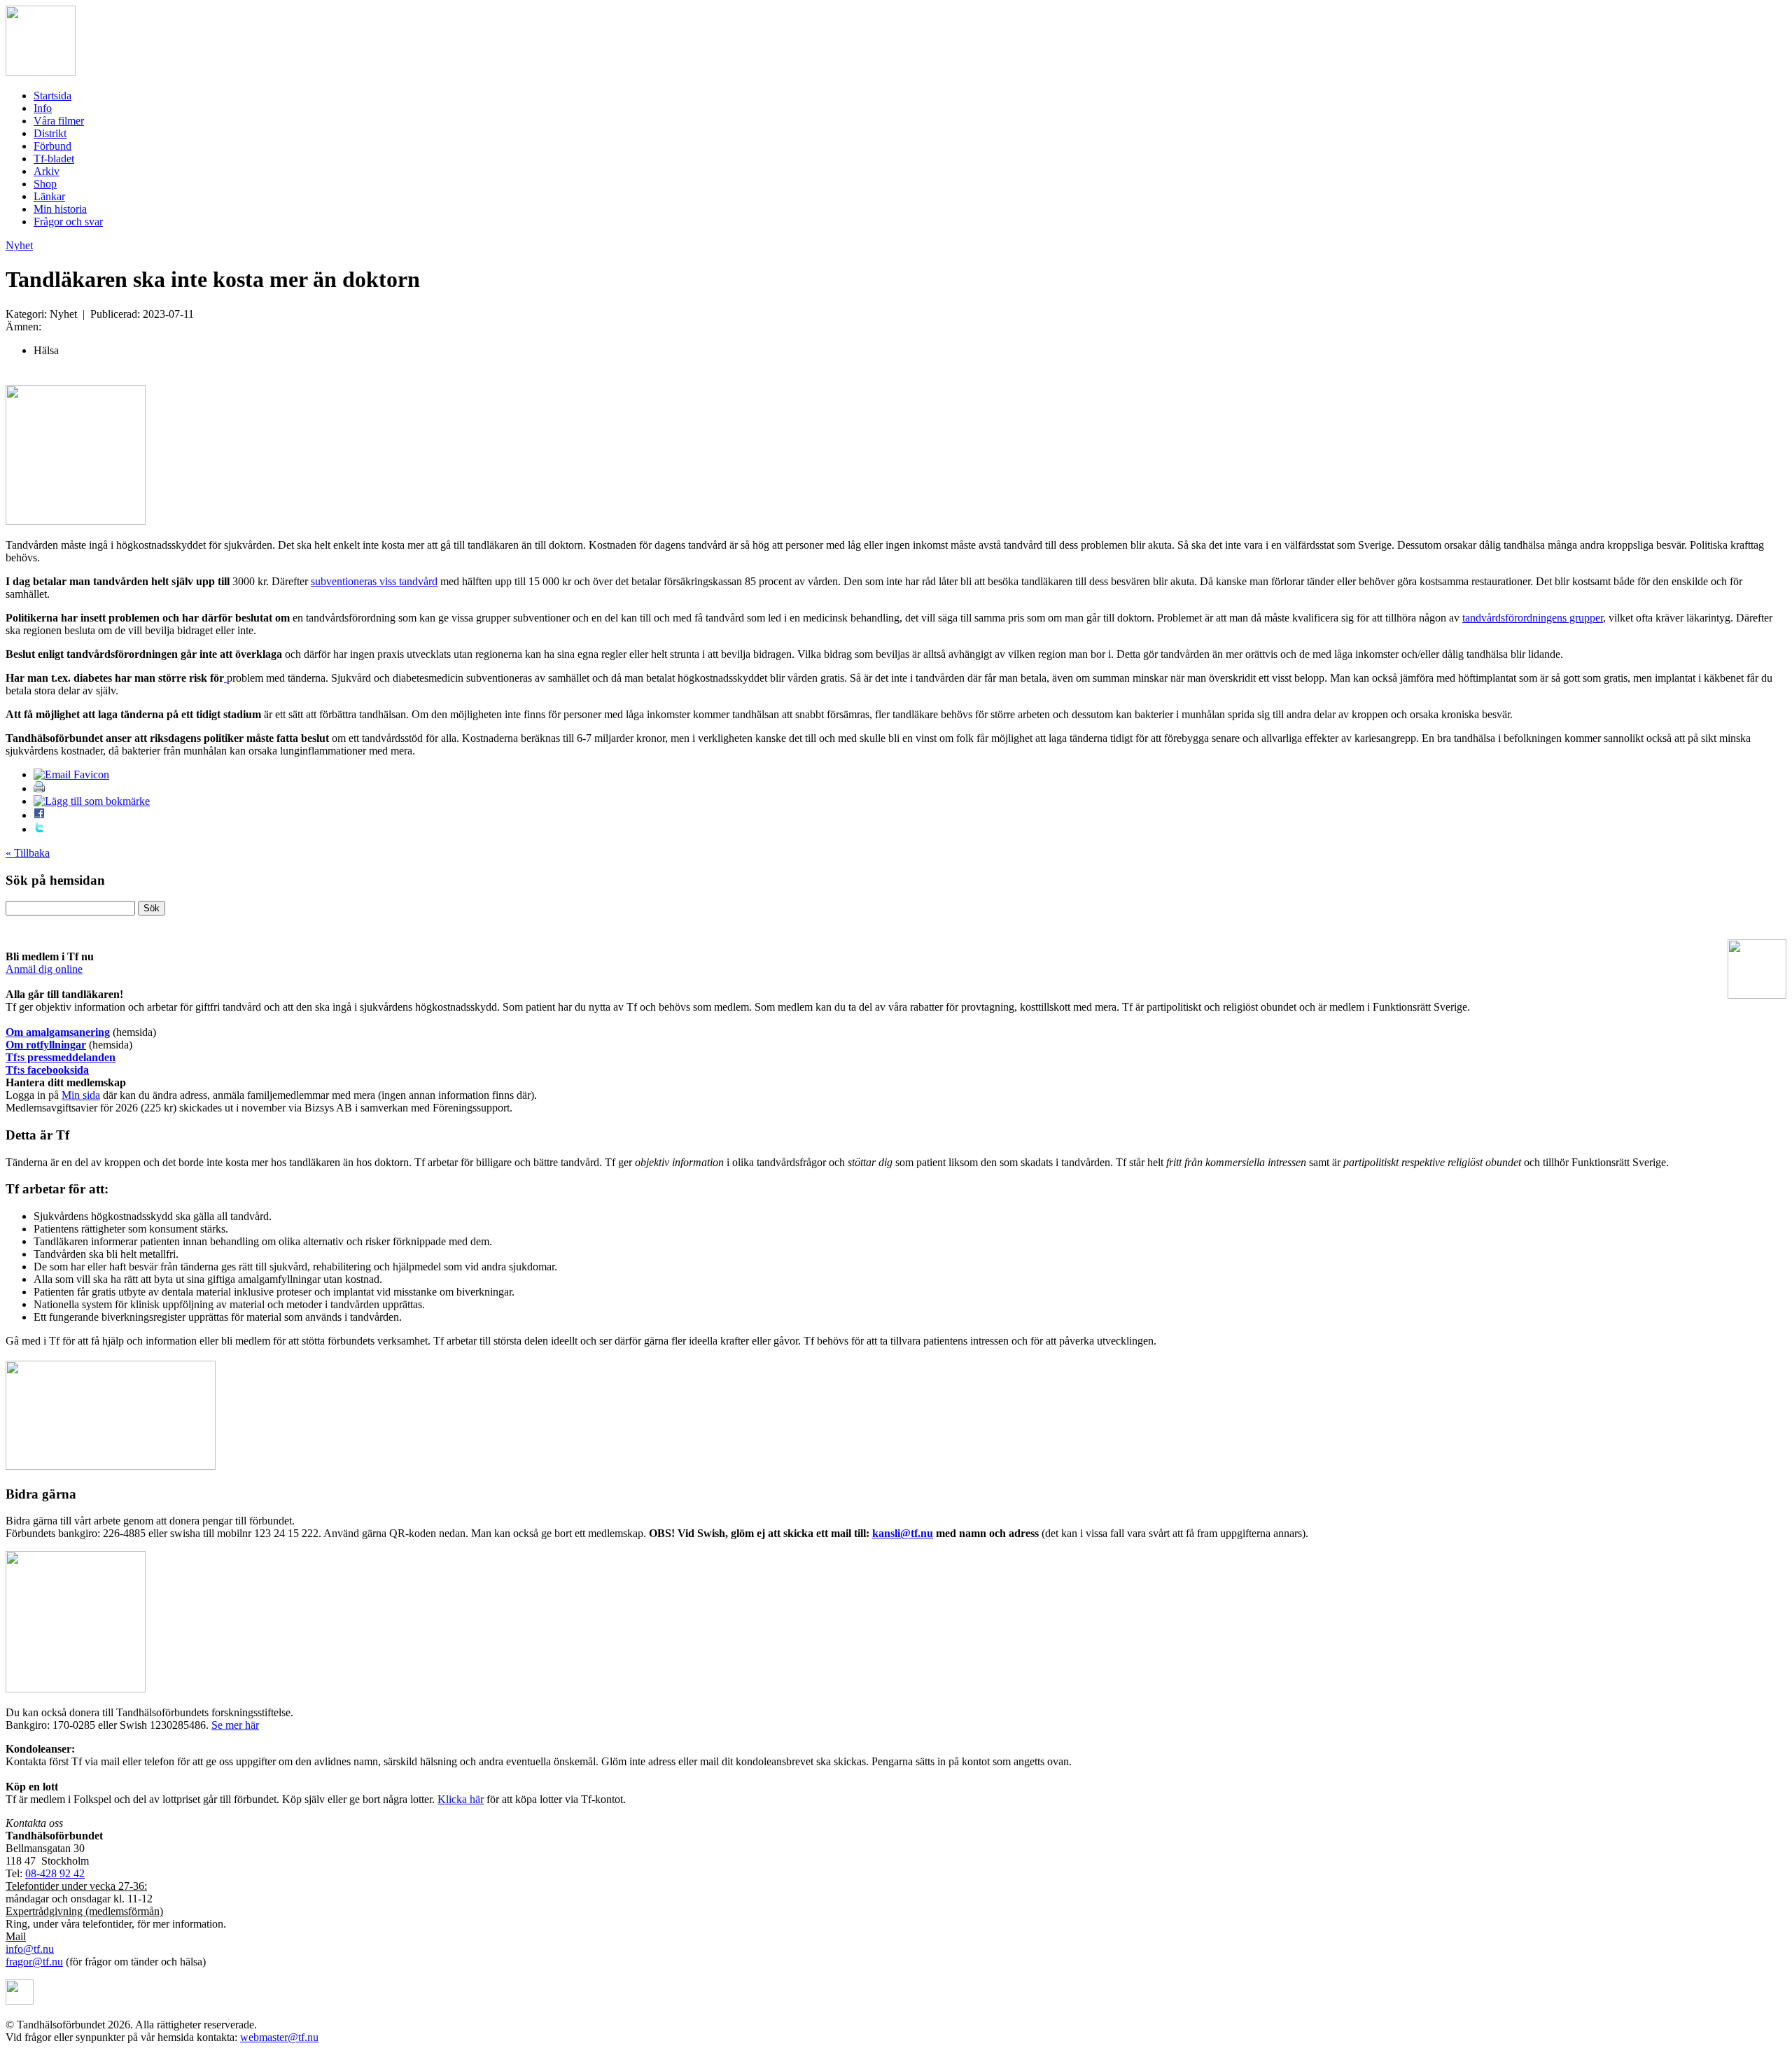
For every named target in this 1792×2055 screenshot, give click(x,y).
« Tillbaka (28, 853)
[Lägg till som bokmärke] (92, 801)
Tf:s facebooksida (47, 1070)
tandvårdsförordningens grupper (1533, 618)
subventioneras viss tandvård (374, 581)
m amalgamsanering (62, 1032)
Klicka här (461, 1799)
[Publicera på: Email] (71, 774)
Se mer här (235, 1725)
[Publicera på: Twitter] (39, 829)
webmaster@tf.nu (279, 2037)
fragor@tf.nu (34, 1962)
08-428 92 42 (55, 1873)
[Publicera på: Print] (39, 788)
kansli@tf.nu (903, 1533)
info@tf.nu (30, 1949)
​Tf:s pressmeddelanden (61, 1057)
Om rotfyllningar (46, 1045)
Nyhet (19, 245)
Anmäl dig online (44, 969)
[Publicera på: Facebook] (39, 815)
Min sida (81, 1095)
